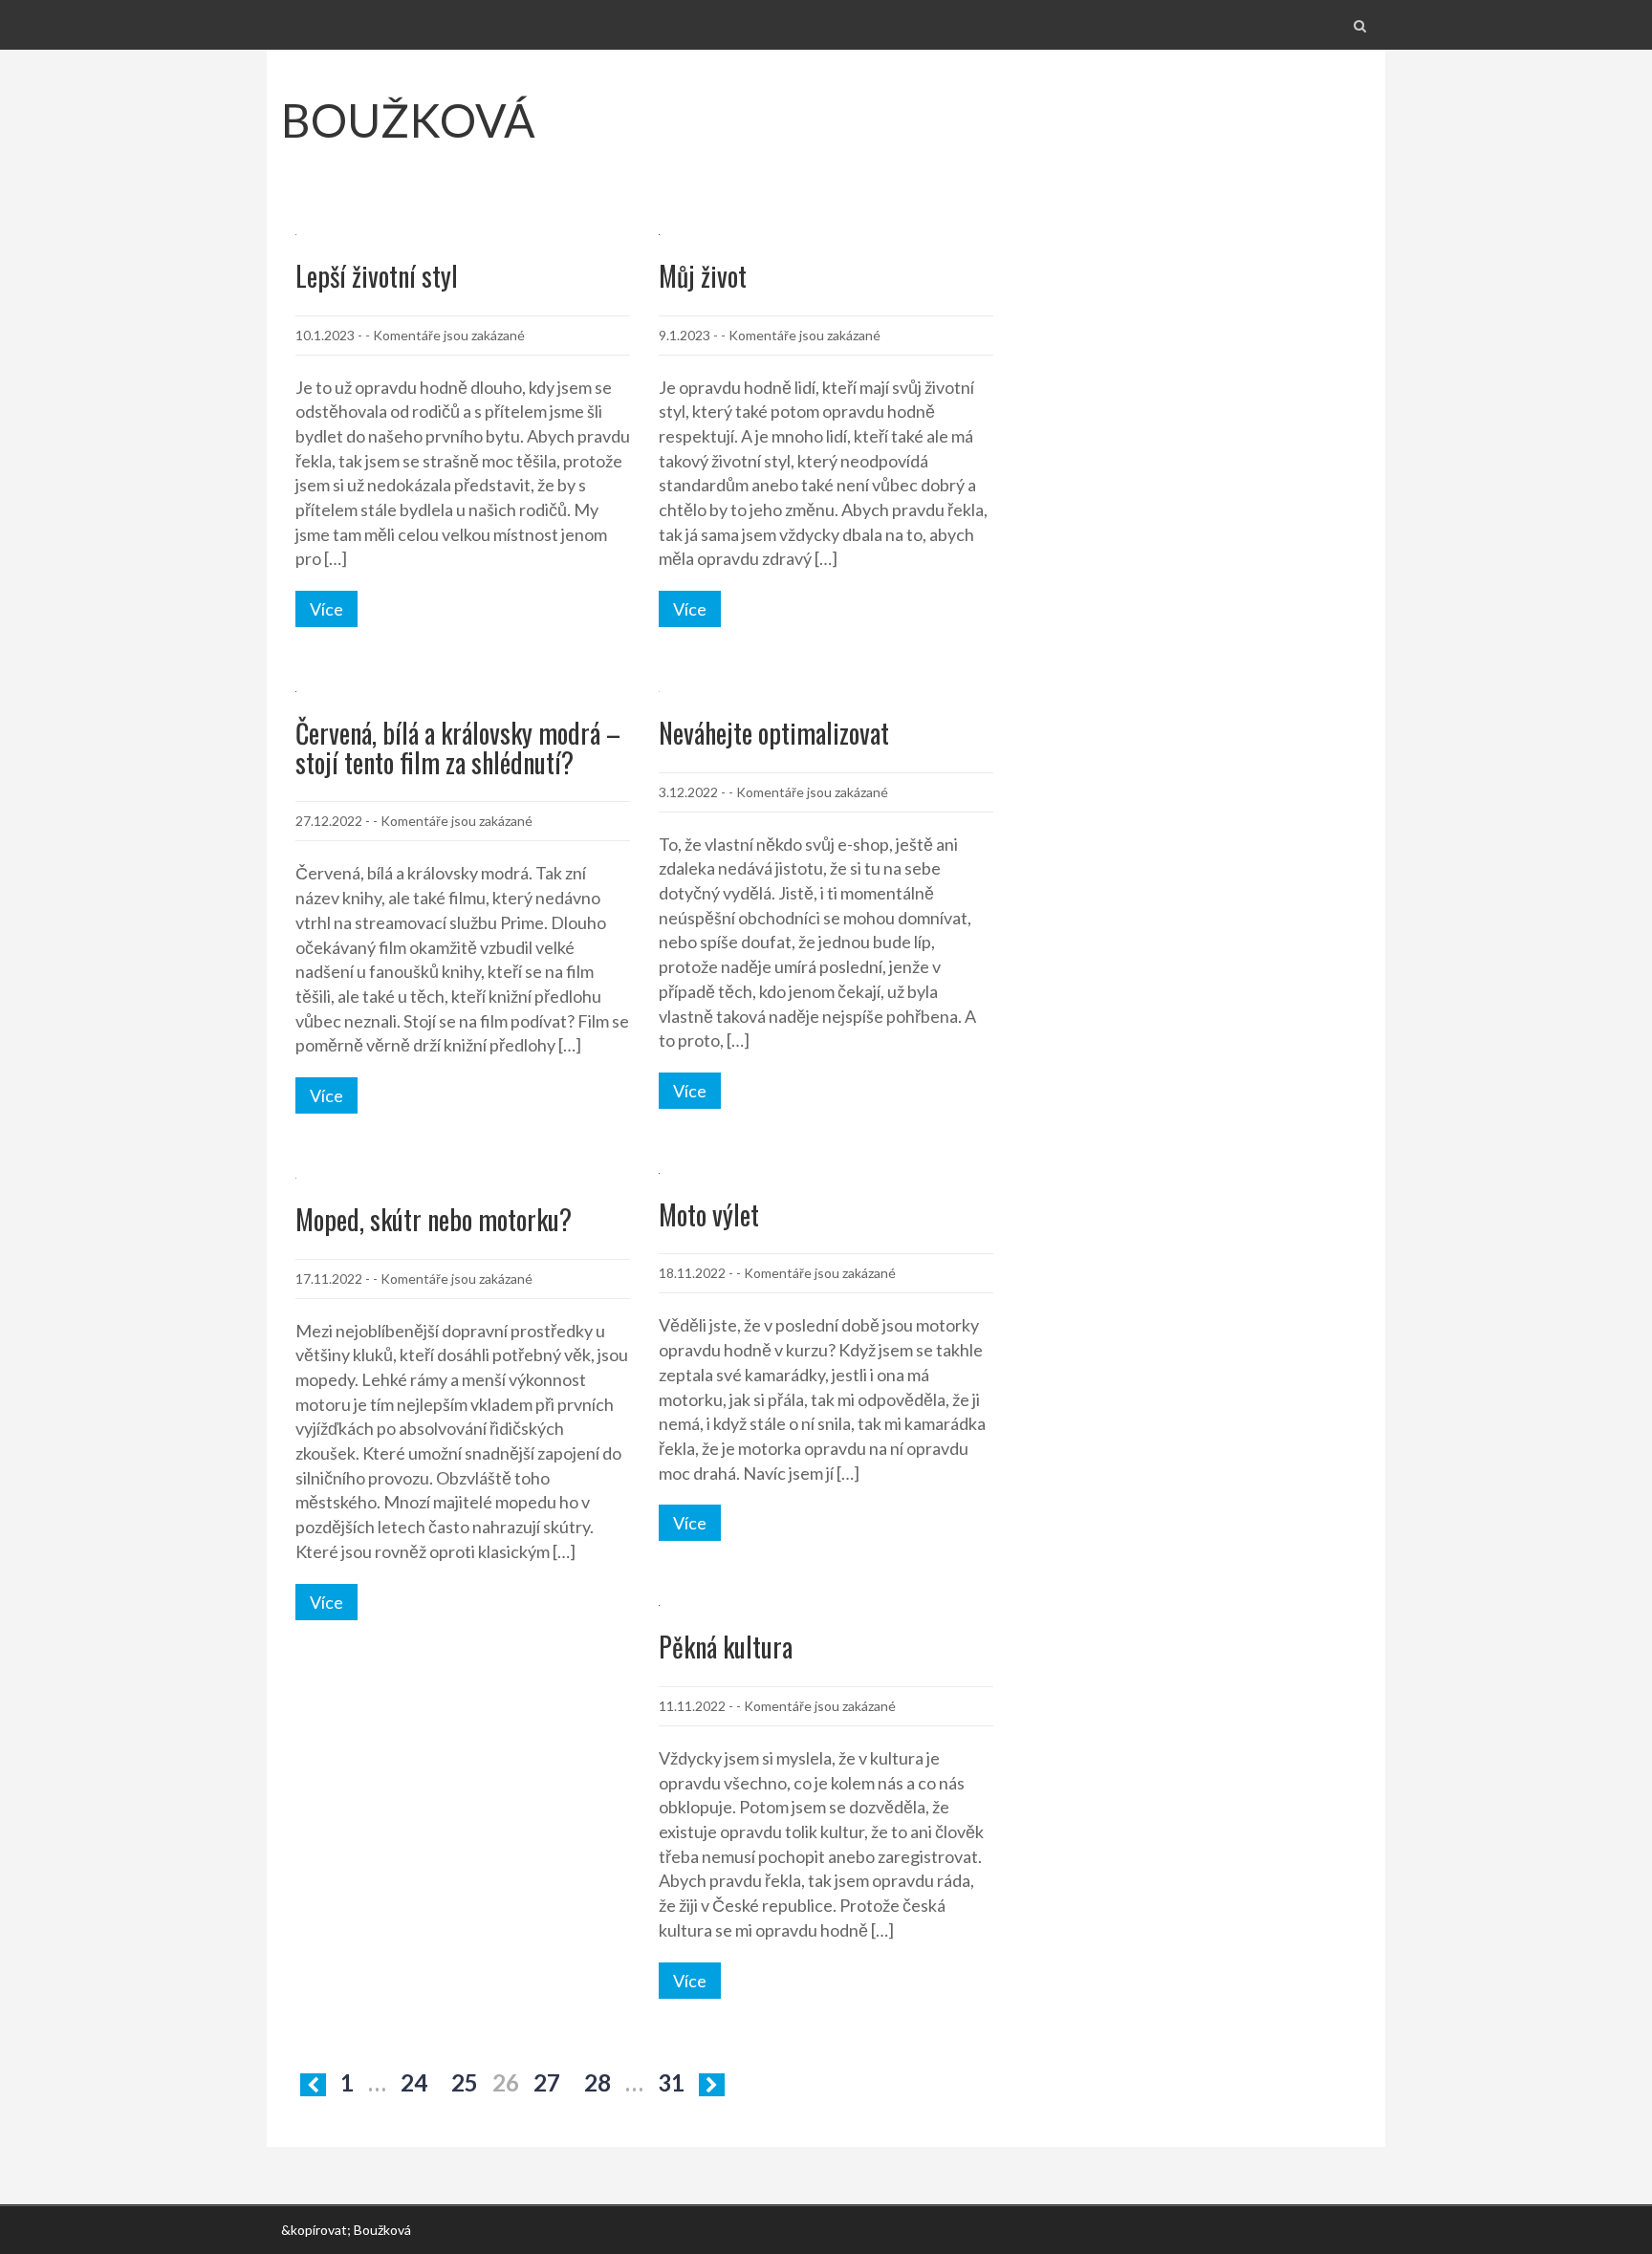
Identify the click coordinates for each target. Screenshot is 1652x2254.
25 (465, 2082)
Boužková (408, 120)
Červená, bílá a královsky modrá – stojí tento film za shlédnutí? (458, 748)
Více (326, 609)
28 (598, 2082)
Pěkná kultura (726, 1647)
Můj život (703, 276)
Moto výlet (709, 1214)
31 (671, 2082)
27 (547, 2082)
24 (414, 2082)
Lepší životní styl (377, 276)
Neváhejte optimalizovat (774, 733)
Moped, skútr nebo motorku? (434, 1219)
